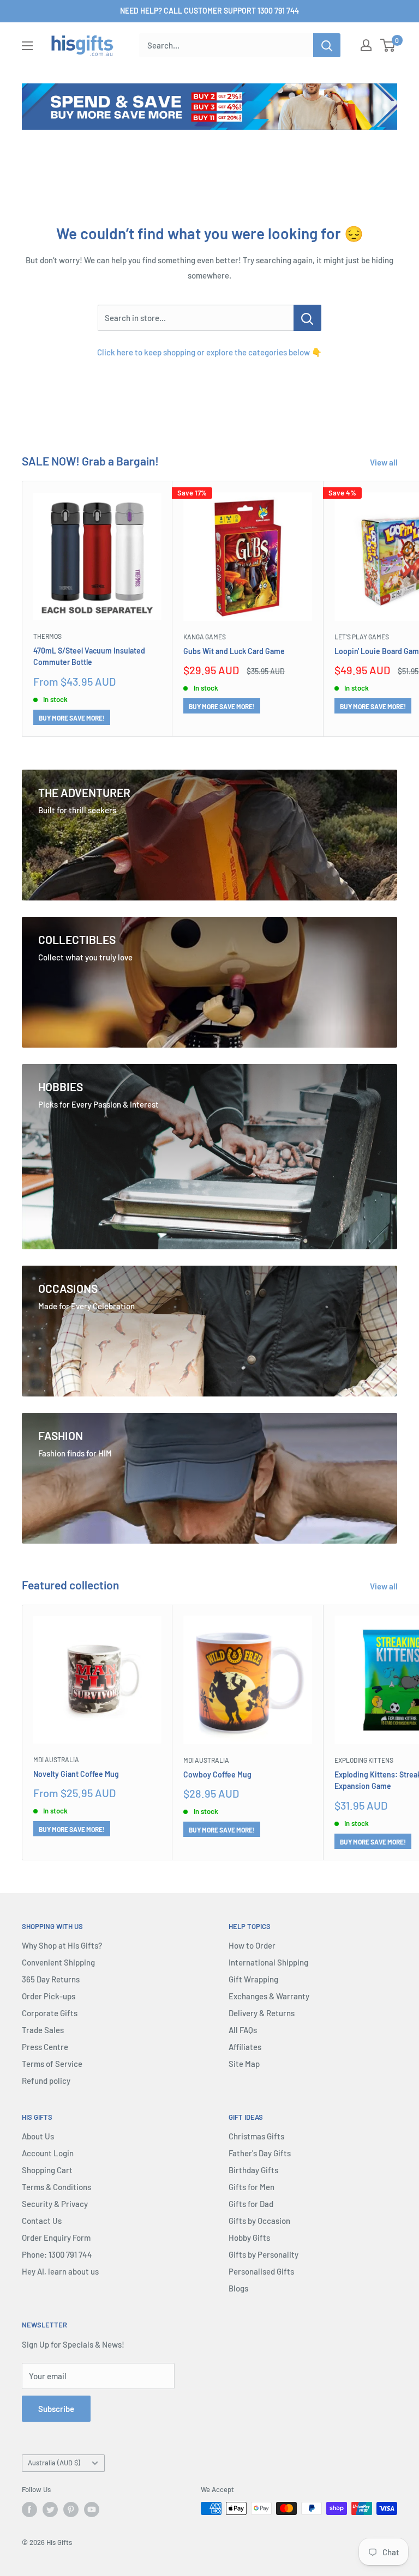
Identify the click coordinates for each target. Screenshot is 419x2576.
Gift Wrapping (253, 1979)
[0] (388, 45)
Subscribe (56, 2409)
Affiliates (245, 2047)
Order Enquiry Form (56, 2238)
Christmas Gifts (256, 2136)
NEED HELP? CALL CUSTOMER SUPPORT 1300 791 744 (209, 11)
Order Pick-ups (49, 1996)
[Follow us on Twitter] (50, 2510)
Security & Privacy (55, 2204)
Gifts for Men (252, 2187)
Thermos (47, 636)
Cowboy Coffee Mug (217, 1774)
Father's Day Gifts (260, 2153)
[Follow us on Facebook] (29, 2510)
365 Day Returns (51, 1979)
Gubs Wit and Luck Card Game (234, 651)
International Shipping (268, 1962)
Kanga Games (205, 637)
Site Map (244, 2064)
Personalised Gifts (261, 2271)
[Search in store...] (307, 318)
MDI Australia (56, 1759)
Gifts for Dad (251, 2204)
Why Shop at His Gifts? (62, 1945)
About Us (38, 2136)
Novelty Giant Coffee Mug (76, 1774)
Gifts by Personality (264, 2254)
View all (385, 462)
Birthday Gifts (253, 2170)
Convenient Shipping (58, 1962)
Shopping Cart (47, 2170)
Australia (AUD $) (54, 2463)
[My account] (366, 45)
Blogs (238, 2288)
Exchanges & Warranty (269, 1996)
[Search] (327, 45)
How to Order (252, 1945)
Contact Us (42, 2221)
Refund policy (46, 2081)
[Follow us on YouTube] (92, 2510)
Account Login (48, 2153)
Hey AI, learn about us (60, 2271)
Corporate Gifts (50, 2013)
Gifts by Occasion (259, 2221)
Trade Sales (43, 2030)
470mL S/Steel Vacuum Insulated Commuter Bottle (89, 657)
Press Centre (45, 2047)
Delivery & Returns (262, 2013)
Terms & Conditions (56, 2187)
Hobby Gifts (249, 2238)
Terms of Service (52, 2064)
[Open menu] (27, 46)
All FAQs (243, 2030)
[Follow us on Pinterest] (71, 2510)
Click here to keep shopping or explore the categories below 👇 (209, 352)
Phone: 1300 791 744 (57, 2254)
